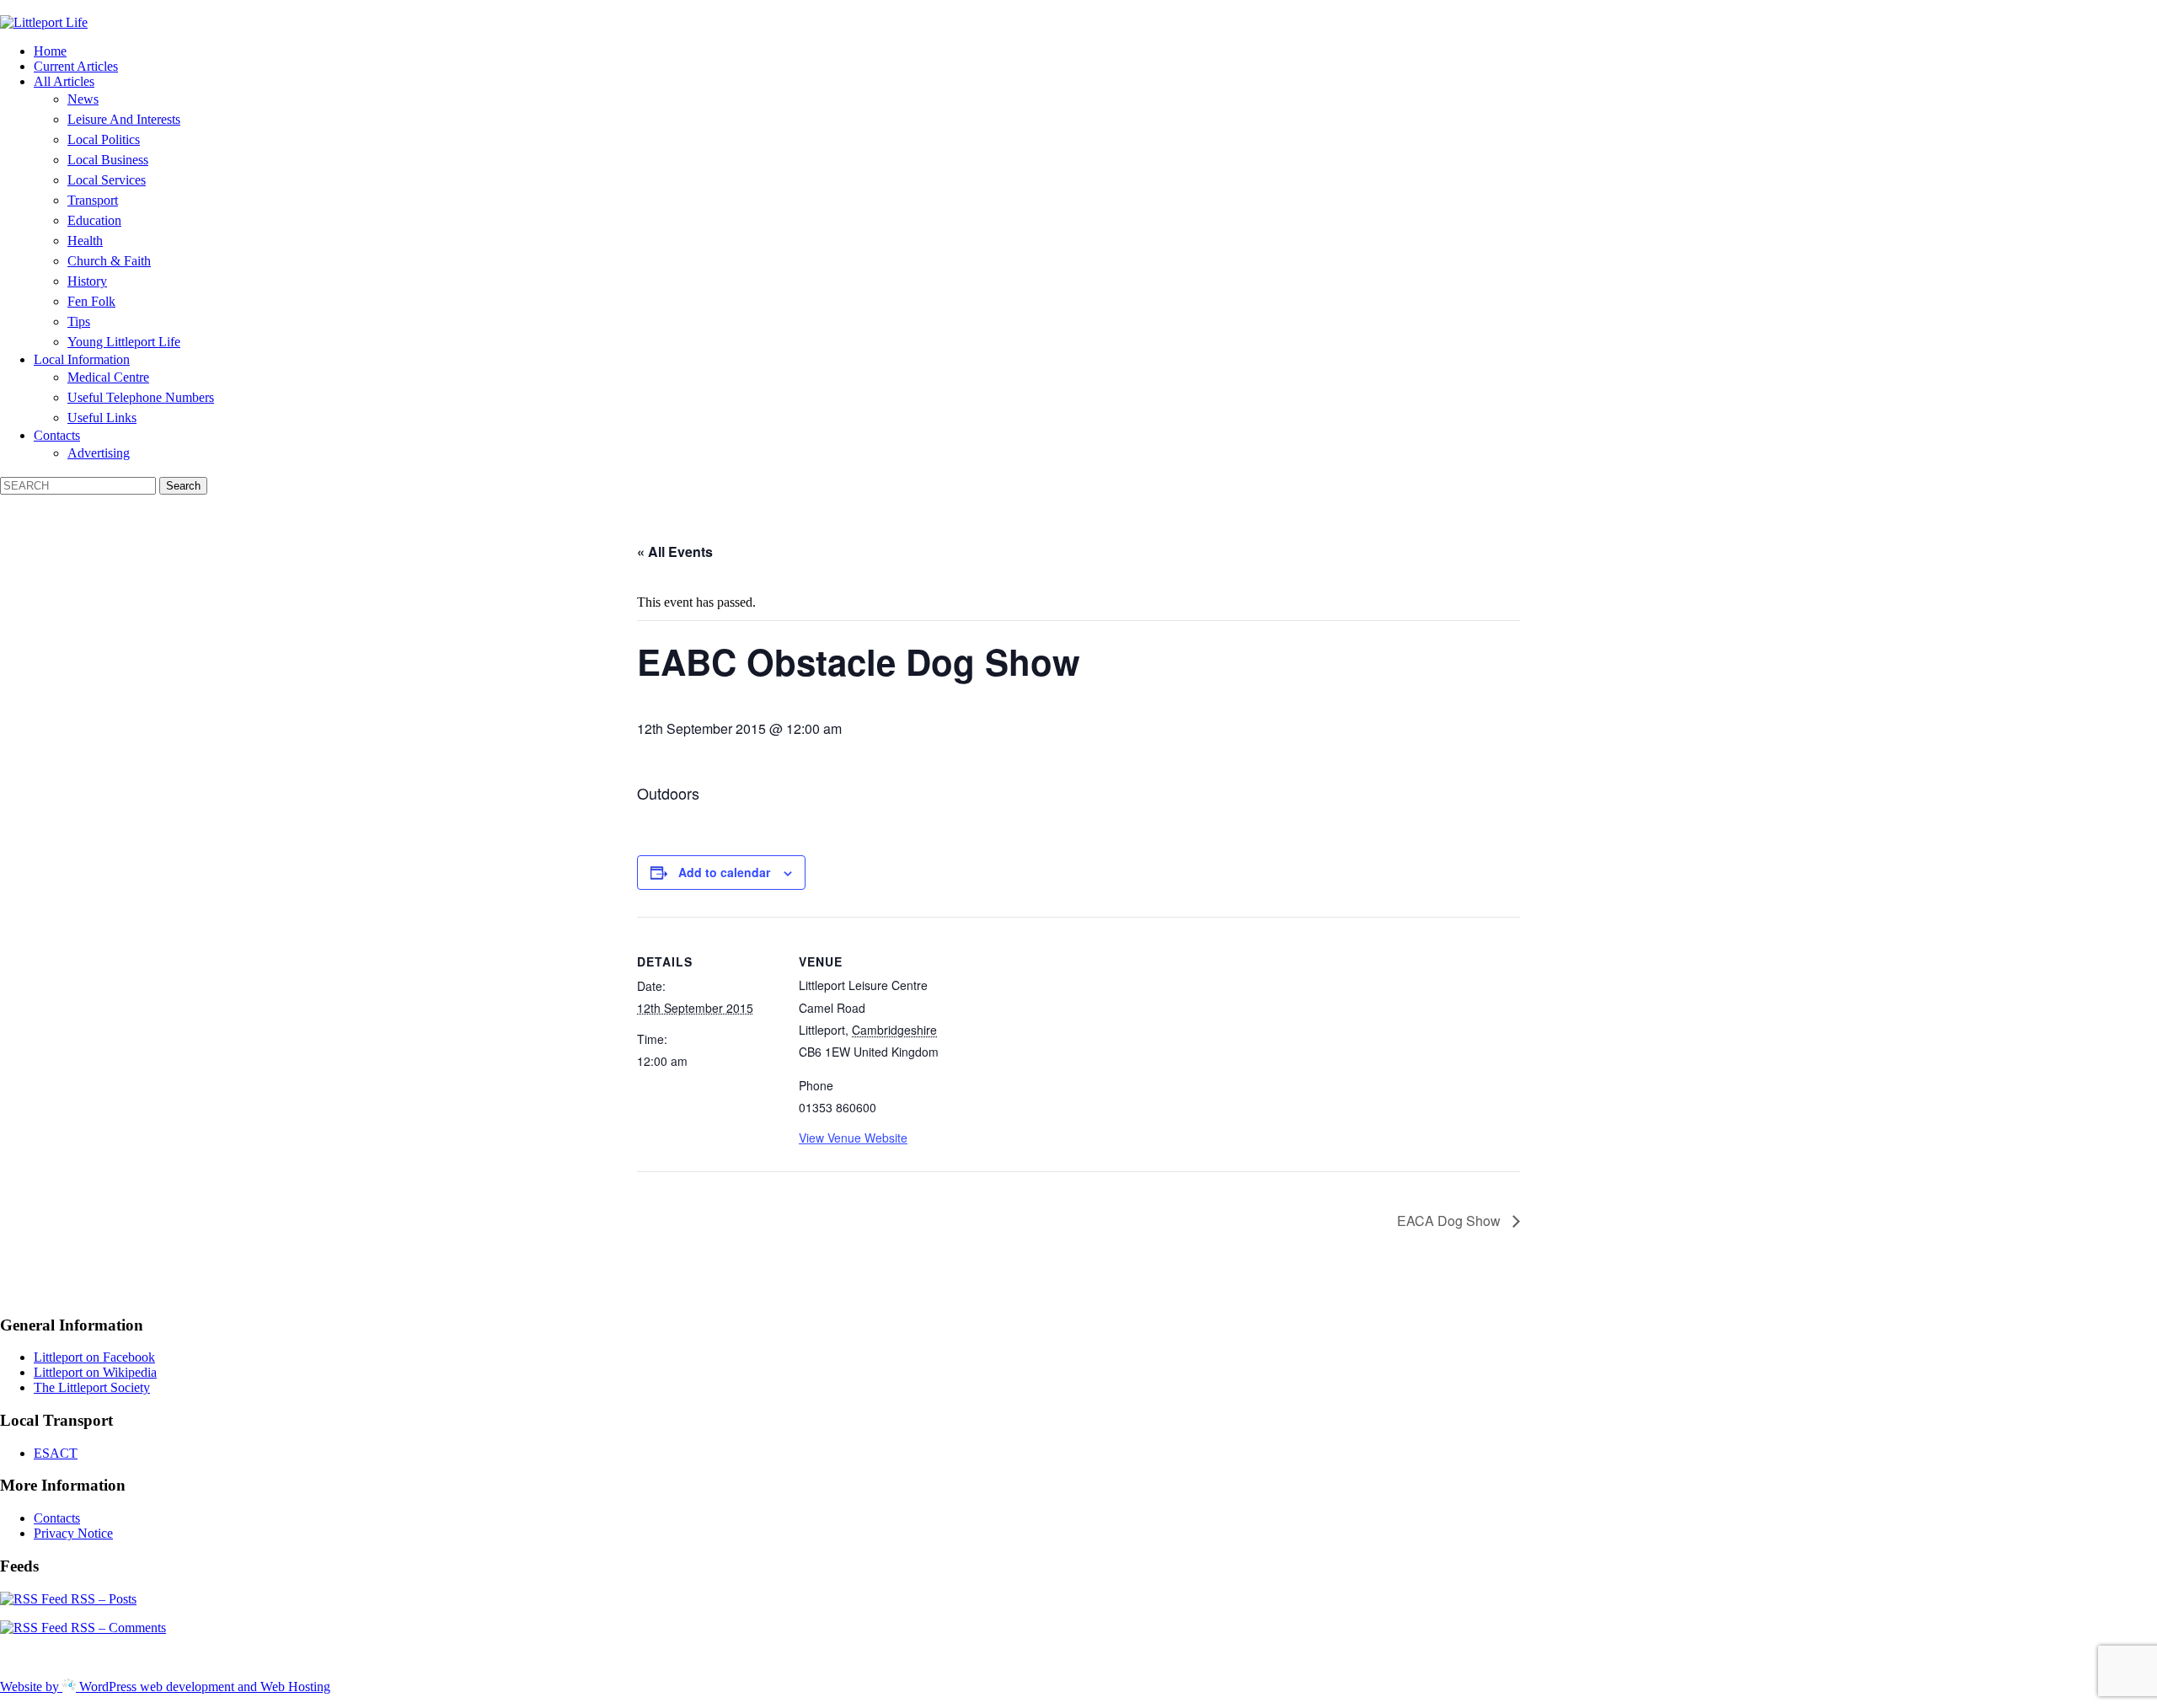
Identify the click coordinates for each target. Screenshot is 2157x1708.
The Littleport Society (92, 1387)
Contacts (57, 435)
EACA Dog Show (1450, 1221)
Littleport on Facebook (94, 1357)
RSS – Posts (102, 1599)
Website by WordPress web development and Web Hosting (165, 1687)
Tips (79, 321)
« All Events (675, 551)
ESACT (56, 1453)
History (87, 281)
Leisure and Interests (124, 119)
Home (50, 51)
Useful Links (102, 418)
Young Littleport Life (124, 342)
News (83, 99)
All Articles (64, 81)
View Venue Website (853, 1138)
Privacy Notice (73, 1533)
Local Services (107, 180)
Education (94, 220)
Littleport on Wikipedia (95, 1372)
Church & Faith (109, 261)
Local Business (108, 160)
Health (85, 241)
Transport (93, 200)
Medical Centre (108, 377)
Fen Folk (91, 301)
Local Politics (104, 139)
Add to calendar (724, 872)
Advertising (99, 453)
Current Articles (76, 66)
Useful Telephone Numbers (141, 397)
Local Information (82, 359)
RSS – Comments (117, 1628)
